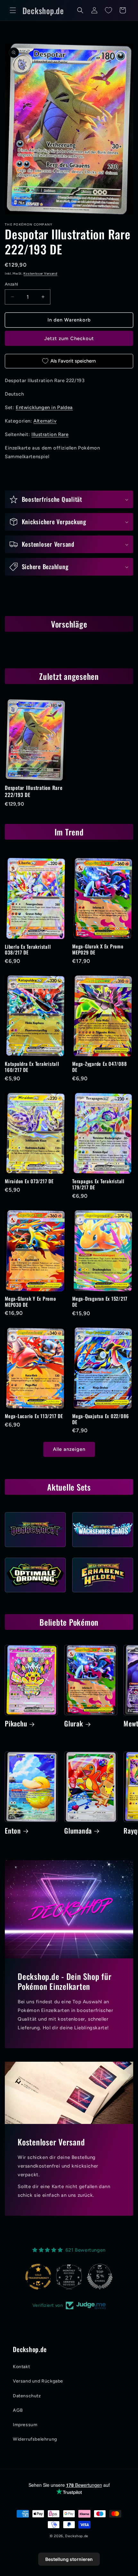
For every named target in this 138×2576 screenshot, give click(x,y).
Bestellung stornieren (69, 2559)
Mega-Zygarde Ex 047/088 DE (99, 1067)
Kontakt (21, 2367)
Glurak (74, 1724)
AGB (18, 2410)
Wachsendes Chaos (103, 1549)
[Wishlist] (108, 10)
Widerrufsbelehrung (35, 2439)
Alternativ (45, 421)
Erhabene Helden (103, 1594)
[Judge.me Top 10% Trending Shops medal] (100, 2277)
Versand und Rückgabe (38, 2381)
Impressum (25, 2425)
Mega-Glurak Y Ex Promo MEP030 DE (30, 1301)
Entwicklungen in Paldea (44, 407)
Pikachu (16, 1724)
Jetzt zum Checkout (69, 338)
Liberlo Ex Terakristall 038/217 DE (28, 950)
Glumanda (78, 1831)
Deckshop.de (77, 2536)
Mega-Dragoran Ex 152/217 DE (100, 1301)
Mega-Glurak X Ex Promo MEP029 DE (98, 949)
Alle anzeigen (69, 1449)
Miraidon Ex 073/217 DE (29, 1181)
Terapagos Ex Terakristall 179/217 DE (98, 1184)
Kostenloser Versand (40, 274)
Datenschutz (27, 2396)
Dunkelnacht (35, 1549)
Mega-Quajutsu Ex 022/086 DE (101, 1419)
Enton (13, 1831)
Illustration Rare (50, 434)
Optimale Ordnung (35, 1594)
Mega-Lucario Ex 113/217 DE (34, 1416)
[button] (13, 10)
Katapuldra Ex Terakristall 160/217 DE (32, 1067)
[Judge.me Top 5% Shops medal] (69, 2277)
